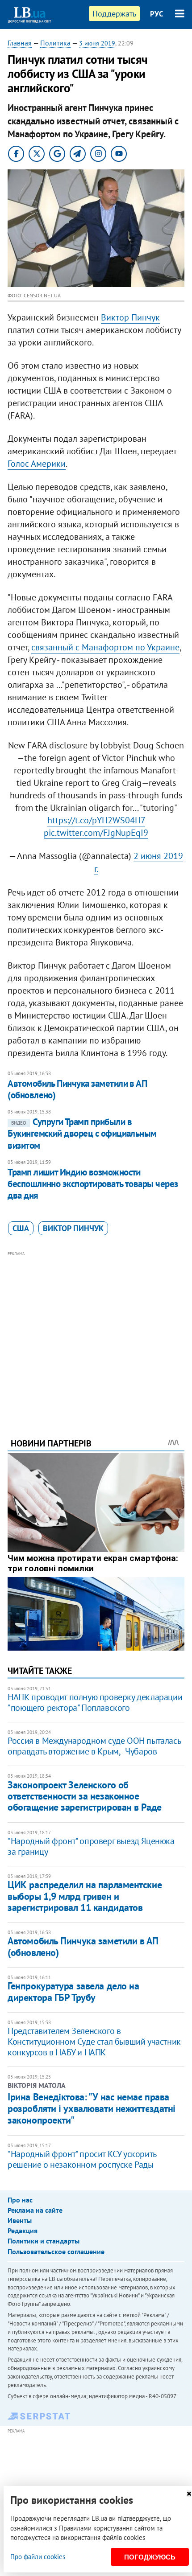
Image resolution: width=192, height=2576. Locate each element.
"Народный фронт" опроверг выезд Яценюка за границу (91, 1846)
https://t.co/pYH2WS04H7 (96, 820)
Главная (20, 43)
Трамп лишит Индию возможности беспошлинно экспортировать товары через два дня (93, 1184)
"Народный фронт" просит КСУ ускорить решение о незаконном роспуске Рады (82, 2159)
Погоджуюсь (150, 2557)
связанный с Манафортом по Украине (105, 647)
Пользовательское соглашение (56, 2251)
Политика (55, 43)
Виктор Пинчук (130, 317)
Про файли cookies (38, 2557)
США (21, 1228)
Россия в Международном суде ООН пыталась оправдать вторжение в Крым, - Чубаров (94, 1746)
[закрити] (189, 2494)
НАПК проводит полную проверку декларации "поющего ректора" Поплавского (95, 1702)
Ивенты (20, 2220)
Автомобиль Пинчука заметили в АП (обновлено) (77, 1089)
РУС (157, 14)
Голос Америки (37, 464)
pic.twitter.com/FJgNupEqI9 (96, 833)
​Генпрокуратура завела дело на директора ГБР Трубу (73, 1991)
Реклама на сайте (35, 2210)
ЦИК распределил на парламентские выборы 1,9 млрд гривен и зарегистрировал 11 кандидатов (85, 1896)
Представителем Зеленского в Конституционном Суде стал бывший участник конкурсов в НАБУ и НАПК (94, 2042)
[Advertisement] (96, 1332)
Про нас (20, 2200)
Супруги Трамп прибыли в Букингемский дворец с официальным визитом (82, 1134)
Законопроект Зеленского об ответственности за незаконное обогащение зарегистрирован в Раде (84, 1796)
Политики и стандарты (44, 2241)
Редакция (23, 2231)
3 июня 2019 (97, 43)
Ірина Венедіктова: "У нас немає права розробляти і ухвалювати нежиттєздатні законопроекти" (92, 2109)
